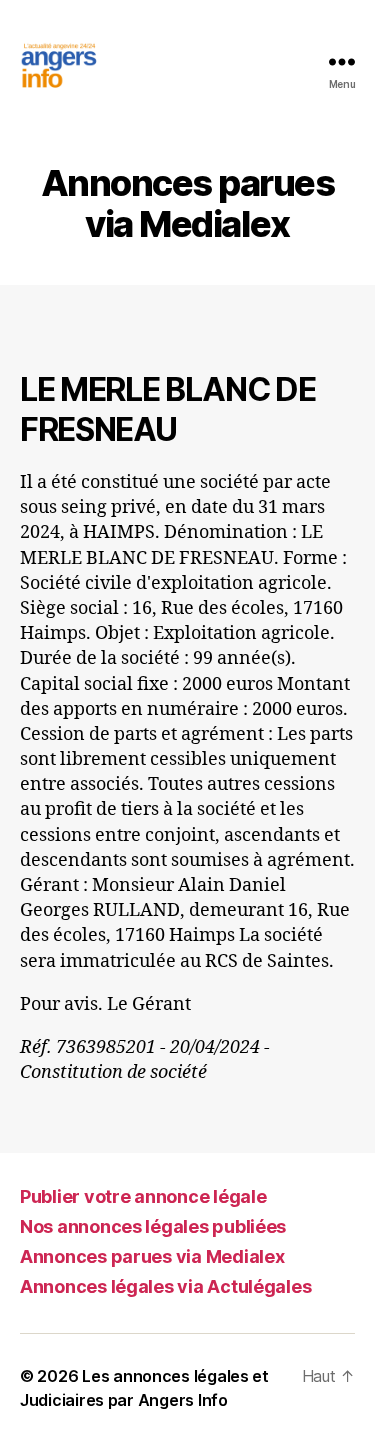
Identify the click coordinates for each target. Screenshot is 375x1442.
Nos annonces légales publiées (153, 1226)
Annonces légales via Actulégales (165, 1286)
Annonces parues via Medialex (152, 1256)
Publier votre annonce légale (143, 1196)
